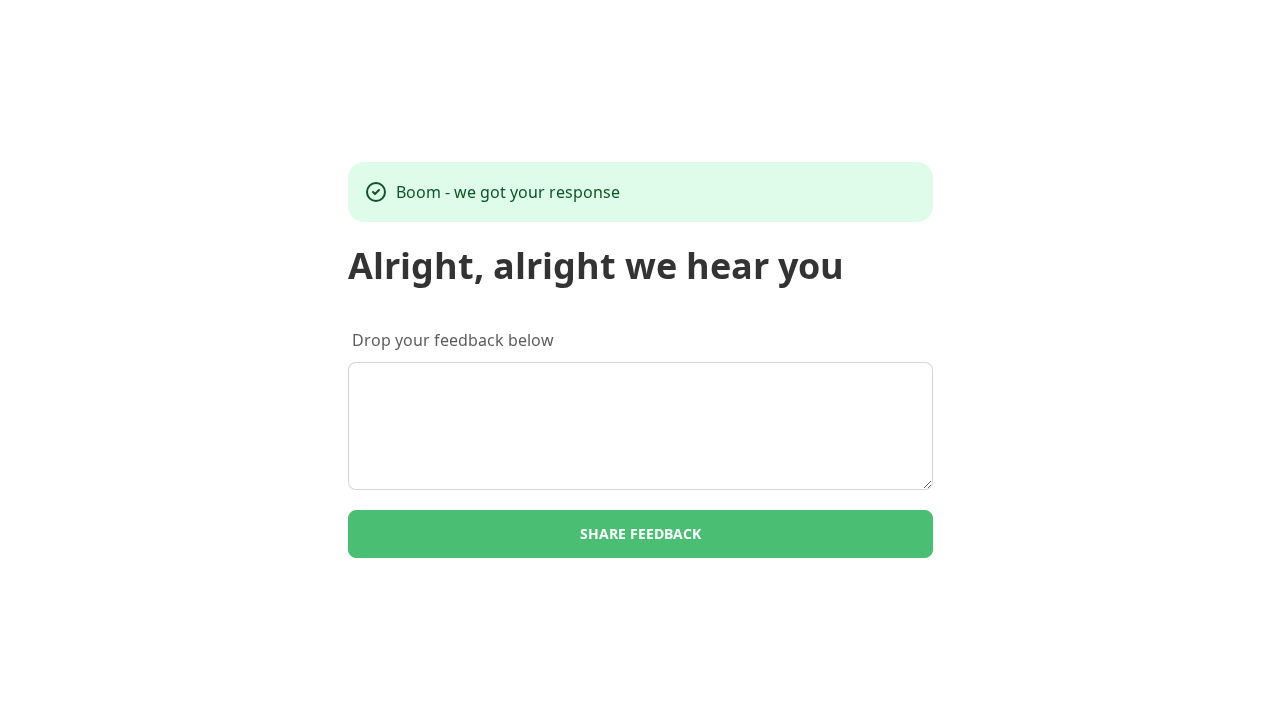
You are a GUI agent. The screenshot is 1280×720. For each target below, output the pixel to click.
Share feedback (640, 533)
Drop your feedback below (453, 340)
